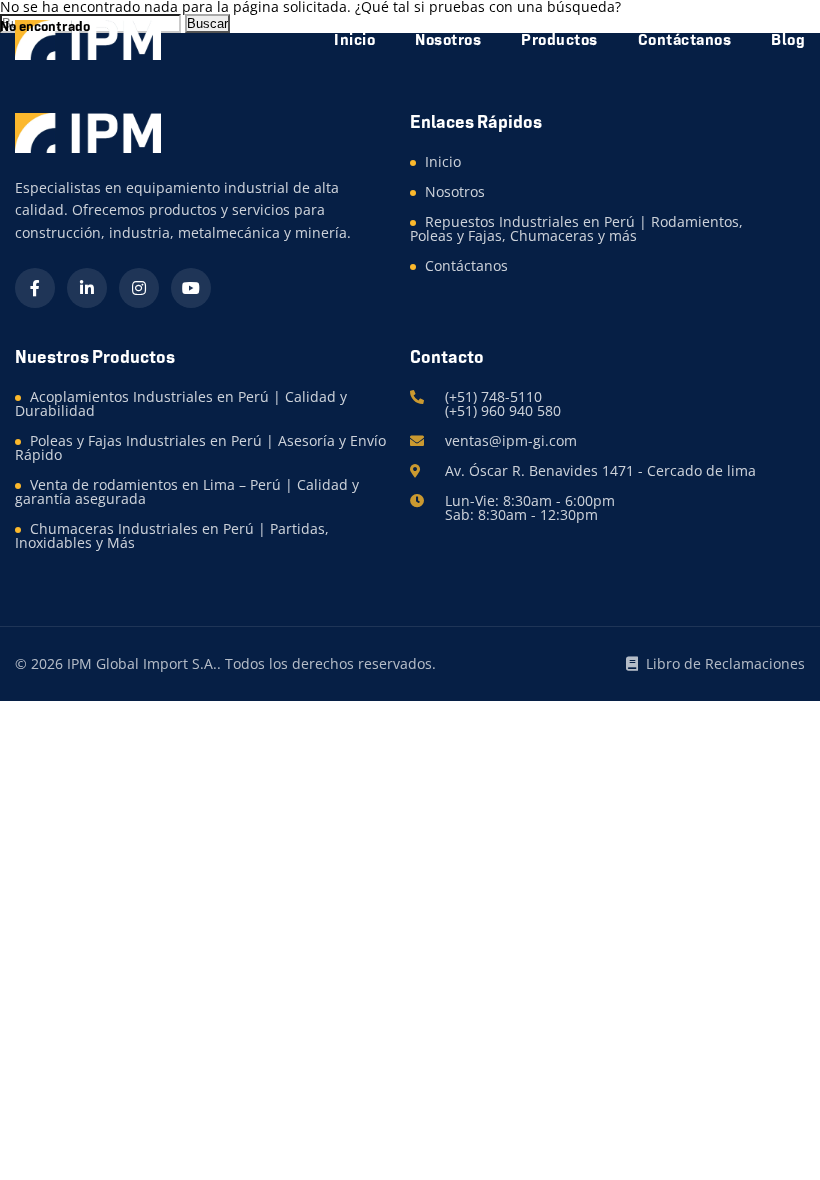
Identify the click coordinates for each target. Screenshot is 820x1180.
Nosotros (455, 191)
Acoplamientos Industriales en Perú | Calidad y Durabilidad (181, 403)
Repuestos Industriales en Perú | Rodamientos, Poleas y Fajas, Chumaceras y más (576, 228)
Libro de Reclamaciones (725, 664)
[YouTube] (191, 288)
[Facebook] (35, 288)
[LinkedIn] (87, 288)
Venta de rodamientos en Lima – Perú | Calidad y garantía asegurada (187, 491)
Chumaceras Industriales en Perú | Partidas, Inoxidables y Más (172, 535)
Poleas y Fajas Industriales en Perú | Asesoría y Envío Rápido (200, 447)
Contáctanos (466, 265)
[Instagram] (139, 288)
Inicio (443, 161)
